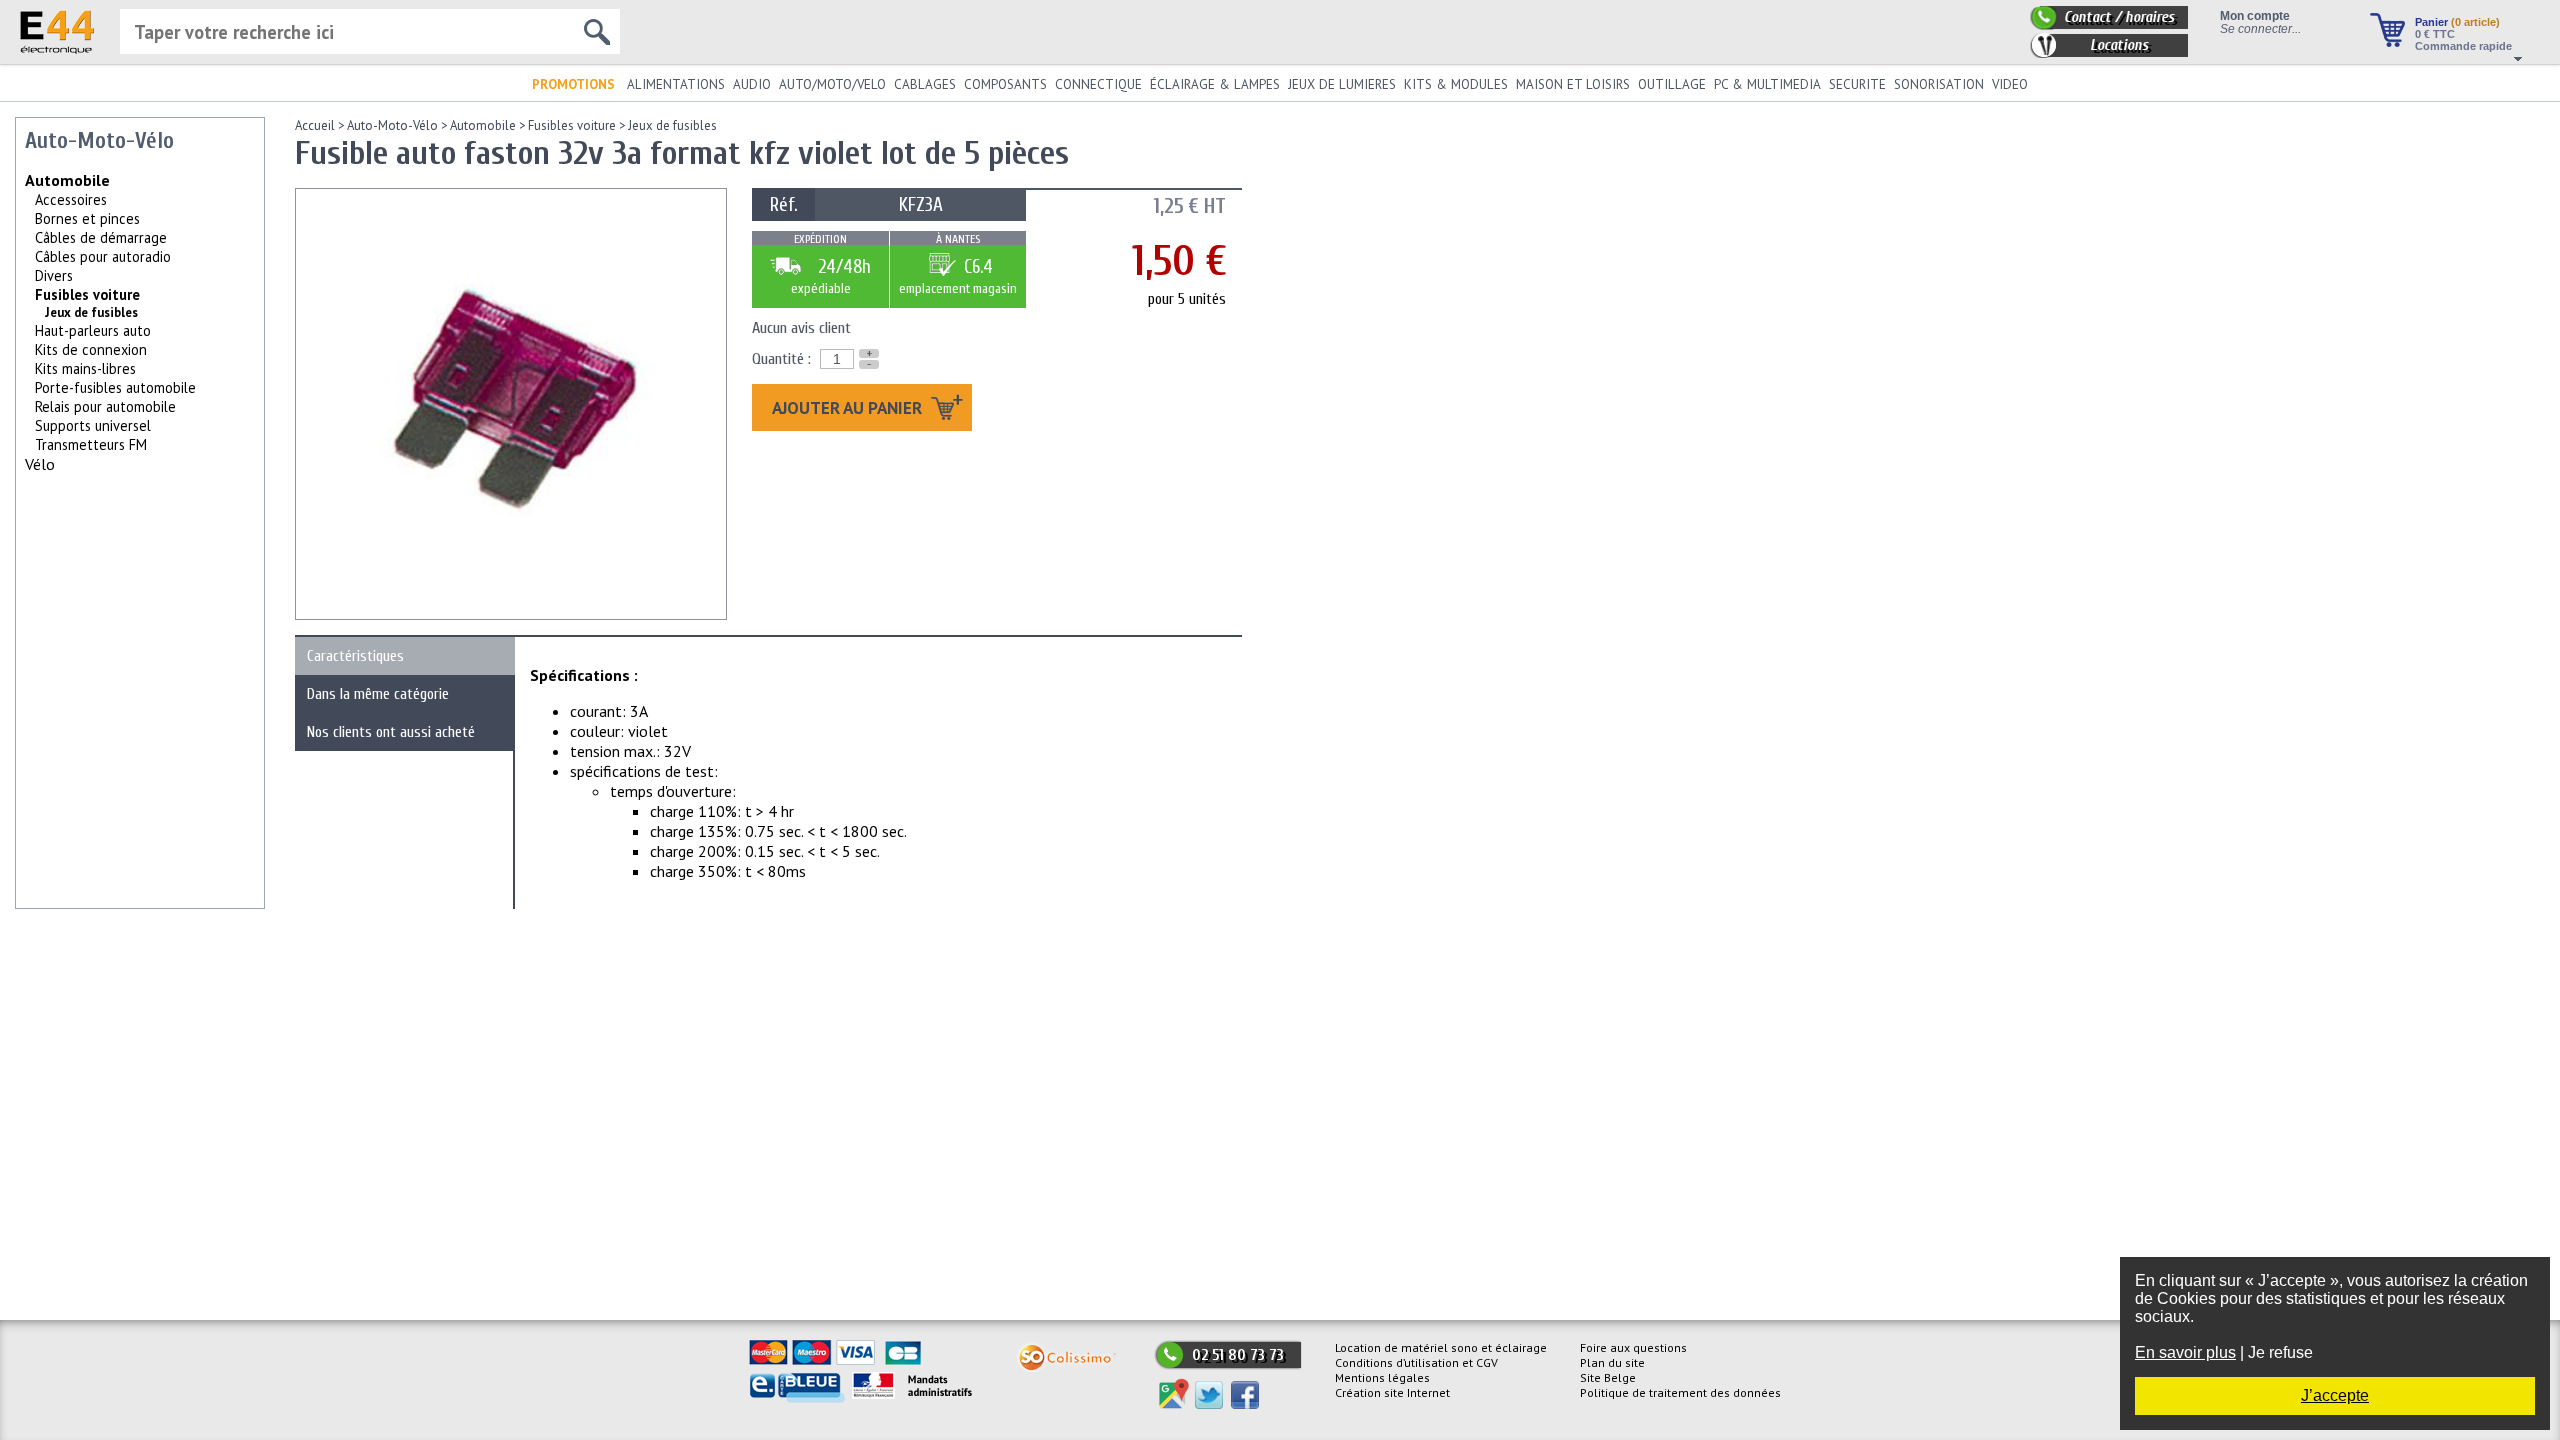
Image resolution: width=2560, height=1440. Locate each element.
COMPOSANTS (1005, 84)
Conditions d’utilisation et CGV (1416, 1362)
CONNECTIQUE (1098, 84)
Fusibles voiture (87, 294)
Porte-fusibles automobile (115, 387)
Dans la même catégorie (378, 694)
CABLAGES (925, 84)
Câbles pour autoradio (103, 256)
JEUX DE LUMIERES (1342, 84)
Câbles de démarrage (101, 237)
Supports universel (93, 425)
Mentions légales (1382, 1377)
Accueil (315, 125)
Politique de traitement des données (1680, 1392)
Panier (2457, 22)
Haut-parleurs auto (93, 330)
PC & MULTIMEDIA (1767, 84)
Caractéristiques (355, 656)
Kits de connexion (91, 349)
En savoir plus (2185, 1352)
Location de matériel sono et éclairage (1441, 1347)
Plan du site (1612, 1362)
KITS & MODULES (1456, 84)
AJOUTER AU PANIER (849, 407)
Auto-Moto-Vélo (392, 125)
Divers (54, 275)
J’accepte (2335, 1395)
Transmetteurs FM (91, 444)
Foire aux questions (1633, 1347)
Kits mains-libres (85, 368)
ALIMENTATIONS (676, 84)
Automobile (67, 180)
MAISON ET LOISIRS (1573, 84)
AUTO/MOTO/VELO (832, 84)
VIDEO (2010, 84)
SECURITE (1857, 84)
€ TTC (2435, 34)
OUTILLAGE (1672, 84)
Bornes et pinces (87, 218)
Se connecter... (2260, 28)
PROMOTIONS (573, 84)
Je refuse (2280, 1352)
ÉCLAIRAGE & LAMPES (1215, 84)
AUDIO (752, 84)
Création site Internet (1392, 1392)
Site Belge (1608, 1377)
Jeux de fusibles (672, 125)
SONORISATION (1939, 84)
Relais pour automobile (105, 406)
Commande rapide (2463, 46)
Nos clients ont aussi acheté (391, 732)
